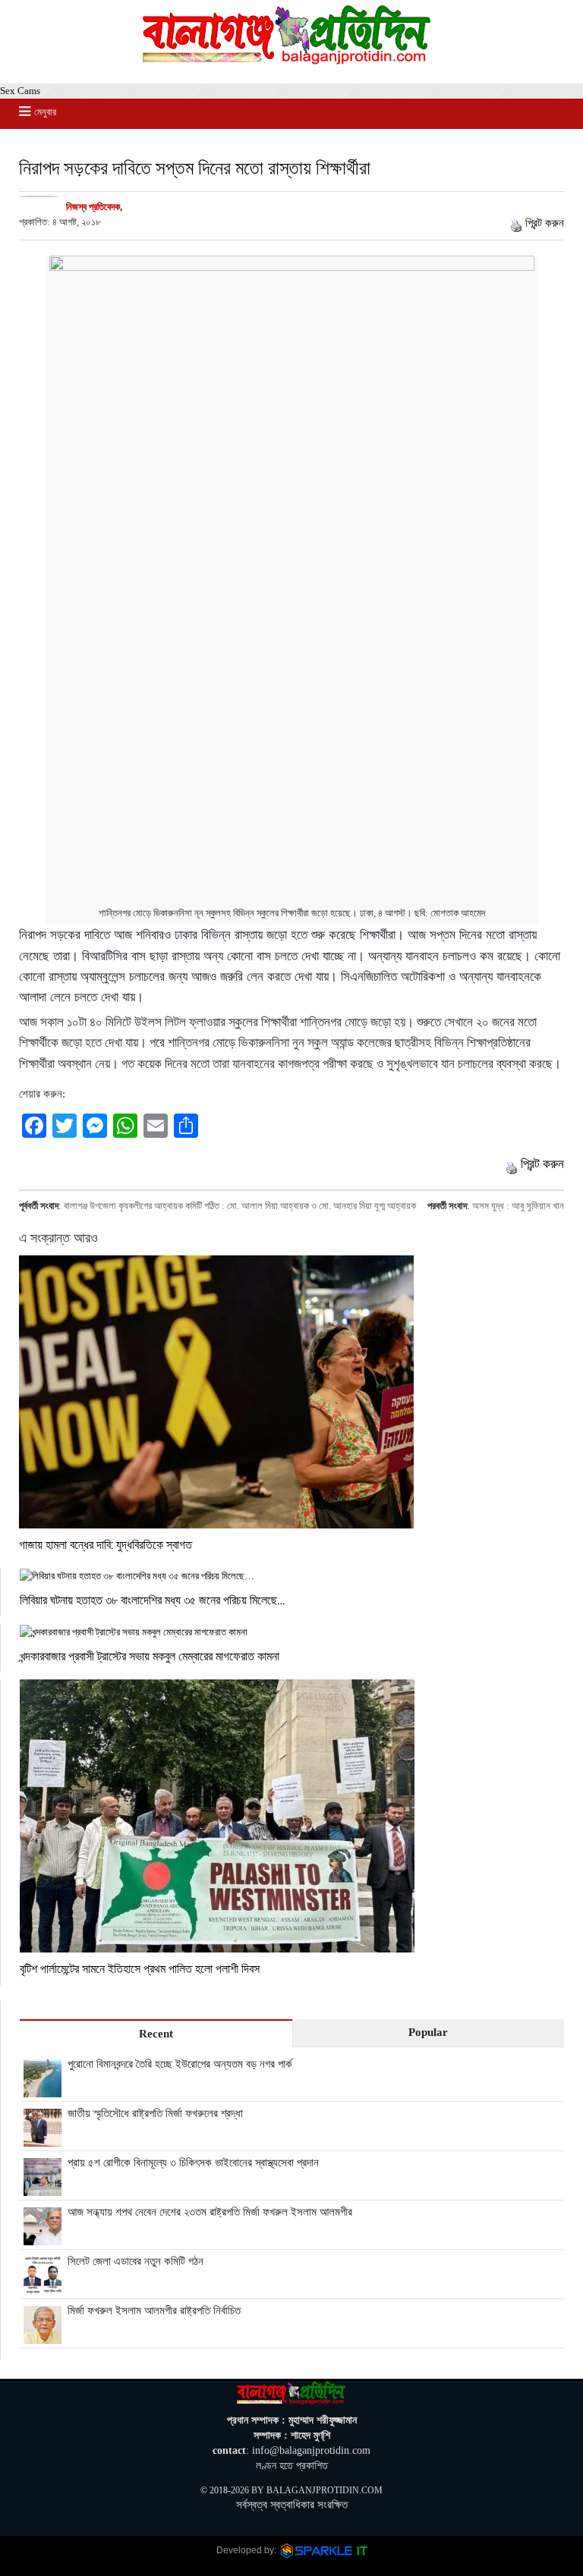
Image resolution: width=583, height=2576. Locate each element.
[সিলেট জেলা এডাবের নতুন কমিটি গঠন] (43, 2286)
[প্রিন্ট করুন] (516, 223)
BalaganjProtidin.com (325, 2490)
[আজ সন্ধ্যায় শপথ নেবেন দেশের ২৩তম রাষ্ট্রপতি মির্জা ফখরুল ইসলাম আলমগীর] (43, 2237)
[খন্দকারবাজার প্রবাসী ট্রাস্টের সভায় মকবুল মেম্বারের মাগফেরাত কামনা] (292, 1632)
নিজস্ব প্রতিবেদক (93, 207)
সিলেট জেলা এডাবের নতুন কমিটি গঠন (136, 2261)
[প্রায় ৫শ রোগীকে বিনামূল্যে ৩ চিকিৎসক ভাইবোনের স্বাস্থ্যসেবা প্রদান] (43, 2188)
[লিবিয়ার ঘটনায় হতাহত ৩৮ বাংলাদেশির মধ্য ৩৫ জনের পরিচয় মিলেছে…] (292, 1576)
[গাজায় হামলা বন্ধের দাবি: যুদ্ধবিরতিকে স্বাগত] (291, 1392)
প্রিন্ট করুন (545, 223)
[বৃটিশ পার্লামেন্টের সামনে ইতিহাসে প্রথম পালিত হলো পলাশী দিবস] (292, 1816)
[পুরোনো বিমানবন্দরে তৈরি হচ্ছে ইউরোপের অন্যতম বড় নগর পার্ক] (43, 2089)
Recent (156, 2034)
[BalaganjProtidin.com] (288, 61)
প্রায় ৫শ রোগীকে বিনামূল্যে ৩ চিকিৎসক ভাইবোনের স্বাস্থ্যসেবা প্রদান (193, 2163)
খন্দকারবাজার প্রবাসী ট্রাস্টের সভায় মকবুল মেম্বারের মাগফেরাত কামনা (151, 1656)
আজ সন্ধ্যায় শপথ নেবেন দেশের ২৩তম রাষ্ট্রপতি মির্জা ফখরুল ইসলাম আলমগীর (210, 2212)
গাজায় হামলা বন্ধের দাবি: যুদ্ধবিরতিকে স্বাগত (106, 1544)
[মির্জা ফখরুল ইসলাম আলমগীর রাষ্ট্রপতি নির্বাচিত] (43, 2336)
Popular (428, 2032)
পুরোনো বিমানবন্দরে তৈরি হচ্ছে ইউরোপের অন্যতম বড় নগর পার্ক (180, 2064)
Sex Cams (20, 91)
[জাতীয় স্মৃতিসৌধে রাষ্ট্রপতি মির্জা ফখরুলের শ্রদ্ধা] (43, 2138)
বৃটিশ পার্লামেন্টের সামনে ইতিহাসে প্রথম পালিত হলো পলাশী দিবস (140, 1968)
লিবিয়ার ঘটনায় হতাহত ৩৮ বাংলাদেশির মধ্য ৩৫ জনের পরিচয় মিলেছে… (153, 1599)
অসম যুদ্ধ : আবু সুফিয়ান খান (518, 1206)
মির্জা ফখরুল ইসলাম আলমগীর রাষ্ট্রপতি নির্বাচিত (154, 2311)
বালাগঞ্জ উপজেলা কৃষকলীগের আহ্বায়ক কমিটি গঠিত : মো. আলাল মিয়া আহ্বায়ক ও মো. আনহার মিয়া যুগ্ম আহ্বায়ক (240, 1206)
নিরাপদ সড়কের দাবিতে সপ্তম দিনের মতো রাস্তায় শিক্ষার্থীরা (195, 167)
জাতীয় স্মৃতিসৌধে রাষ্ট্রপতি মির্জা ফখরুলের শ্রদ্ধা (155, 2113)
